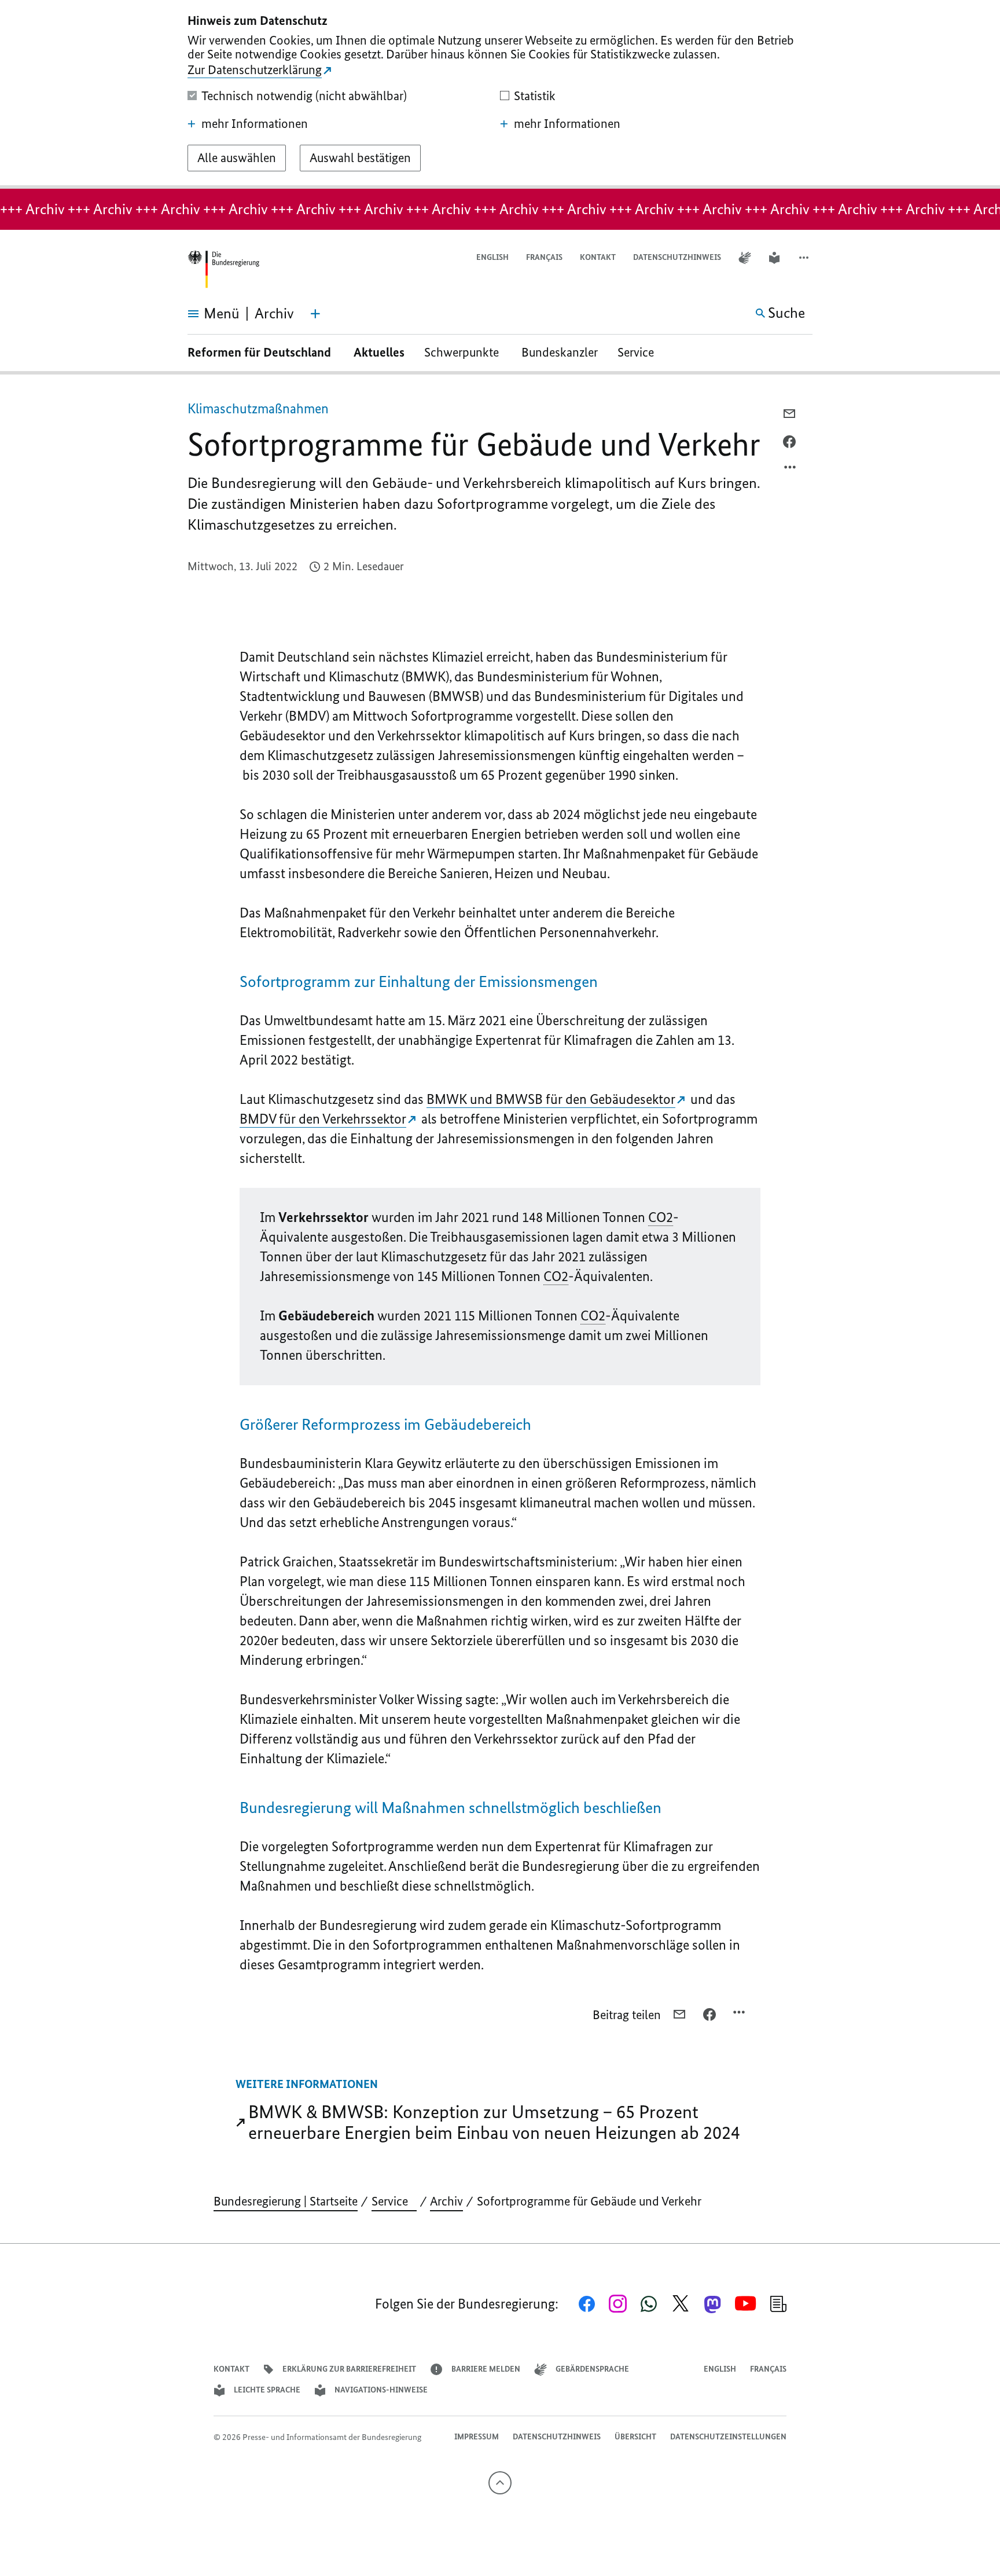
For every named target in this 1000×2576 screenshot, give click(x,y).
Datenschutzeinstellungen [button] (728, 2437)
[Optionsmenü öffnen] (791, 470)
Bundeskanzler (560, 352)
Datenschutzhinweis (677, 257)
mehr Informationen (255, 124)
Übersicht (635, 2437)
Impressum (477, 2437)
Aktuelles (379, 352)
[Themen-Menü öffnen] (315, 314)
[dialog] (500, 94)
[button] (805, 258)
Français (544, 257)
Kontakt (598, 257)
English (492, 257)
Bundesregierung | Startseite (286, 2201)
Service (640, 352)
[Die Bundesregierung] (223, 269)
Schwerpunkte (463, 352)
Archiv (446, 2201)
